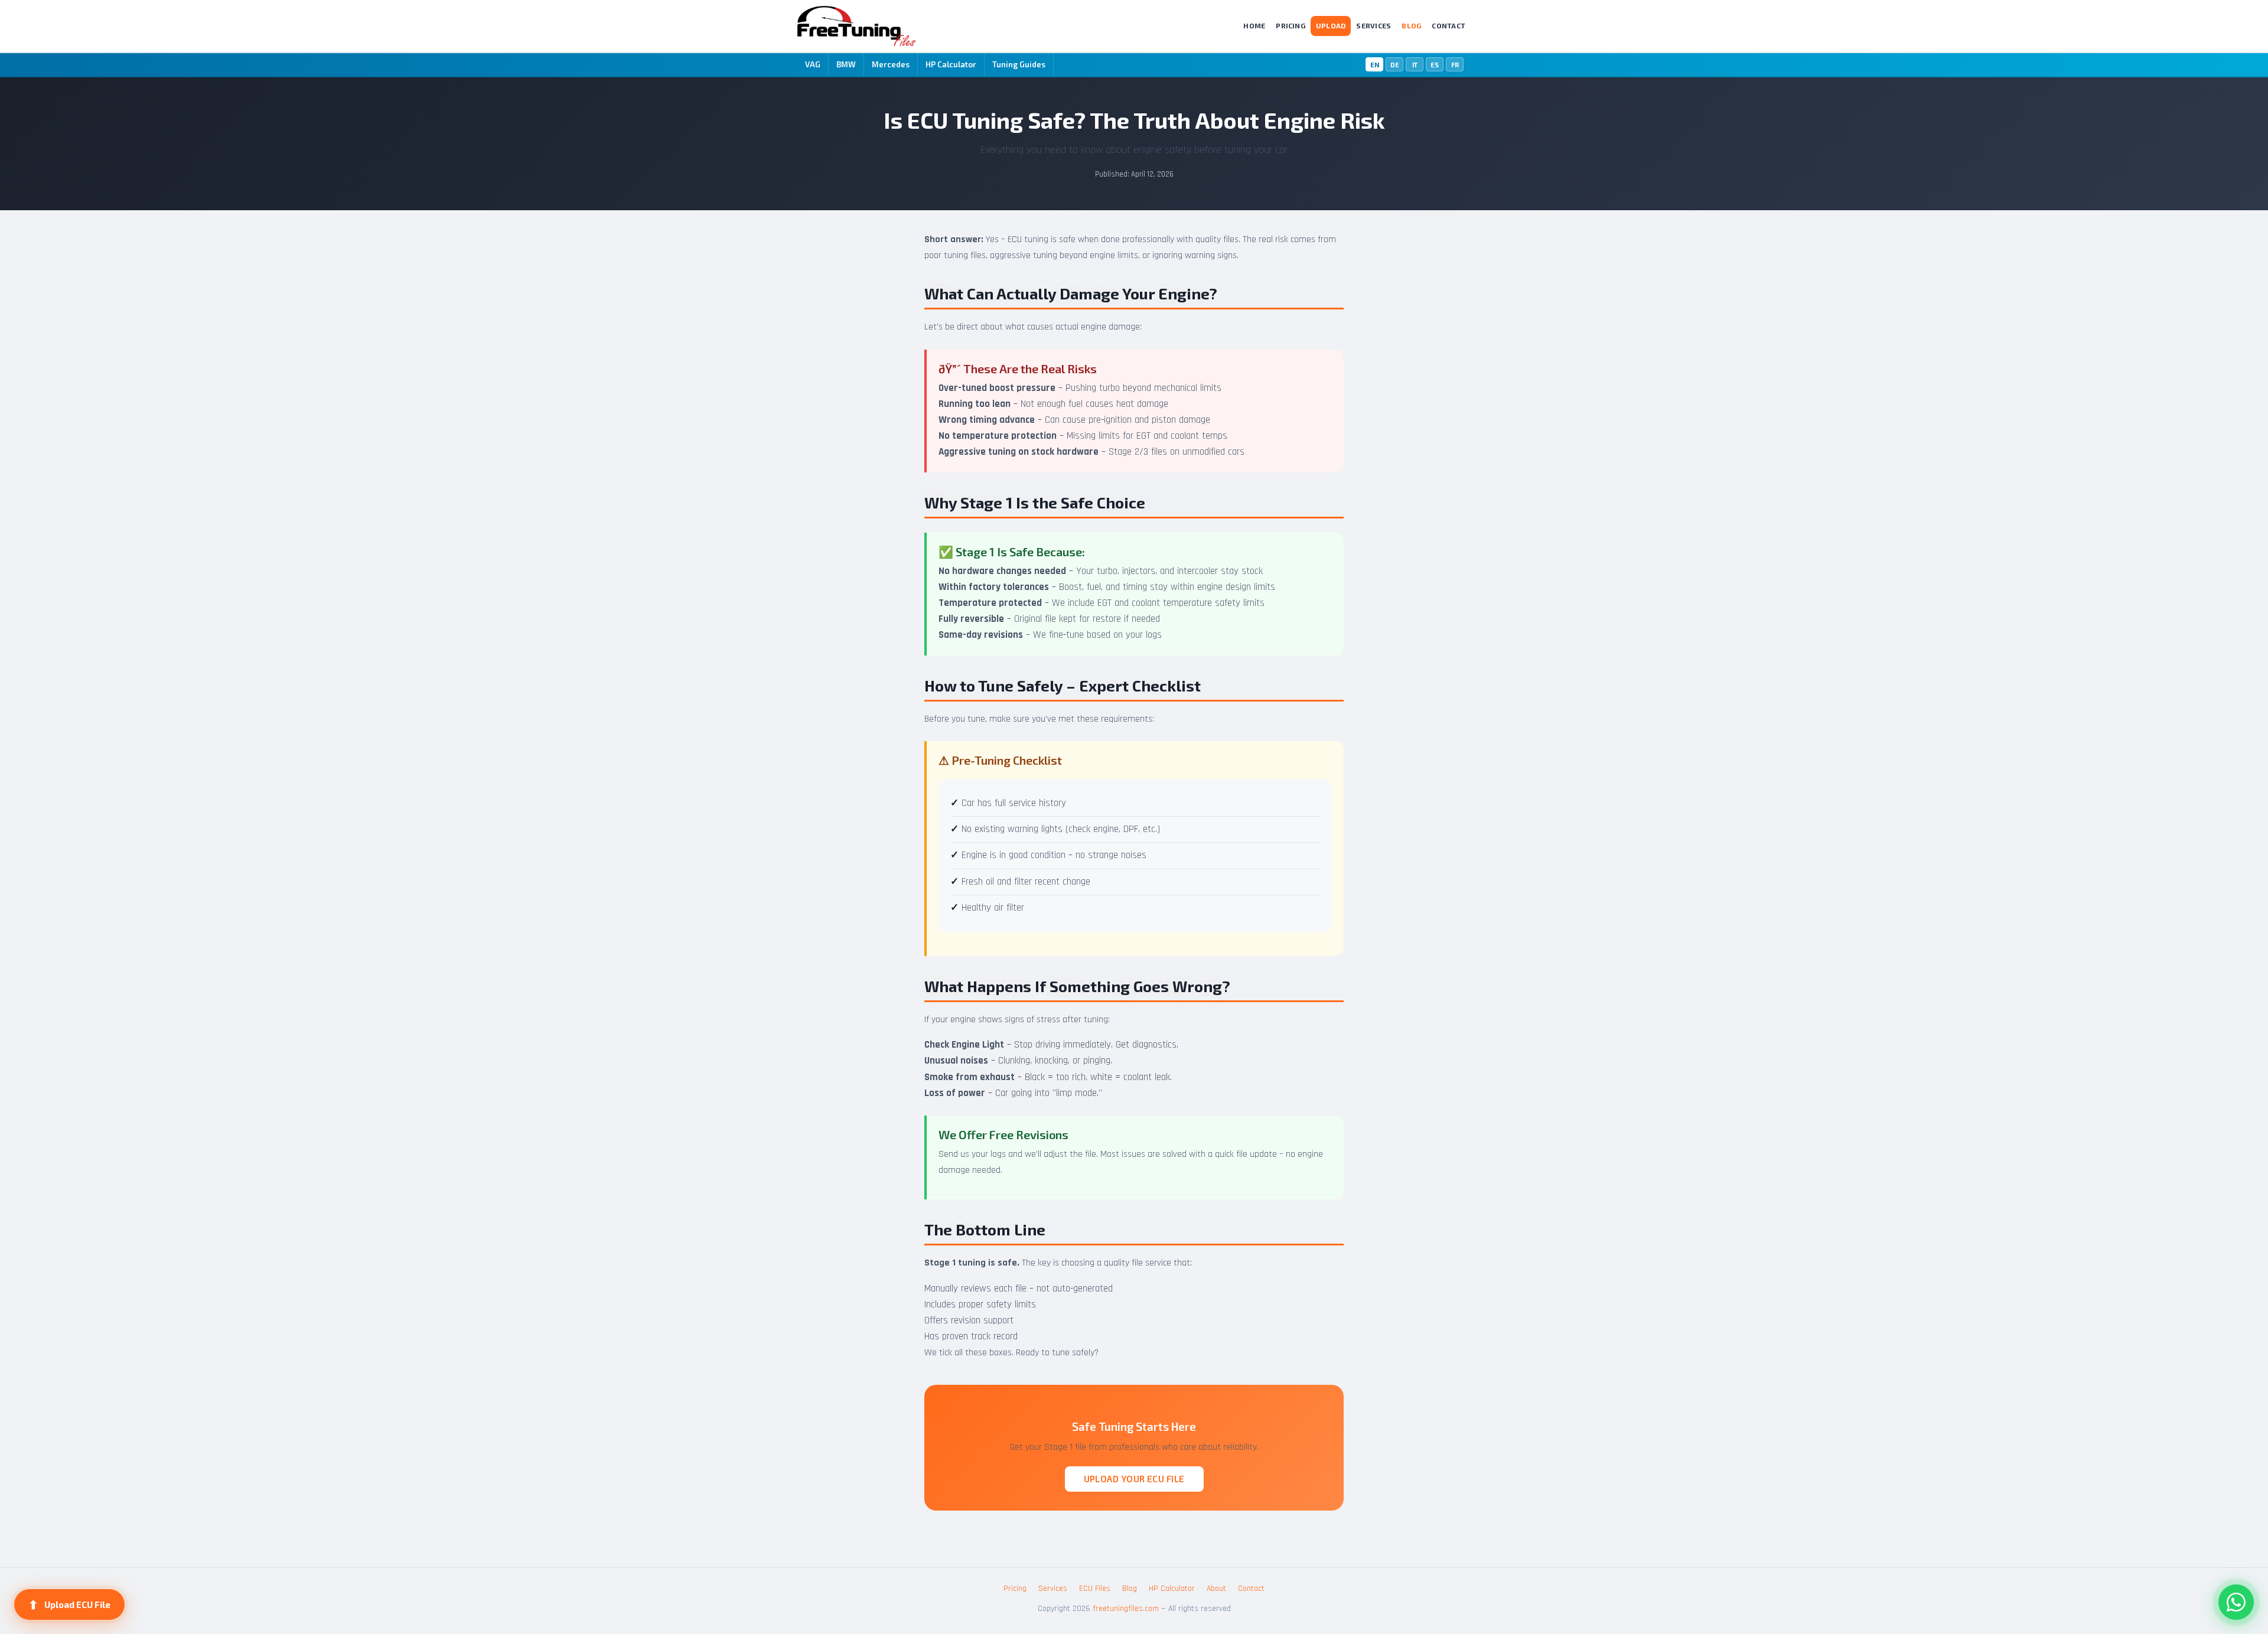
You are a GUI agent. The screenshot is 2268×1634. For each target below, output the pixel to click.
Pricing (1291, 25)
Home (1254, 25)
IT (1415, 65)
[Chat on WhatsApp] (2236, 1602)
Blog (1411, 25)
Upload (1331, 25)
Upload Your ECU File (1134, 1479)
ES (1435, 65)
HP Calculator (951, 64)
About (1216, 1589)
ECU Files (1095, 1589)
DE (1395, 65)
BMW (846, 64)
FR (1455, 65)
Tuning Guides (1019, 64)
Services (1373, 25)
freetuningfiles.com (1126, 1609)
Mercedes (891, 64)
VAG (813, 64)
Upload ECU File (69, 1604)
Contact (1449, 25)
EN (1375, 65)
